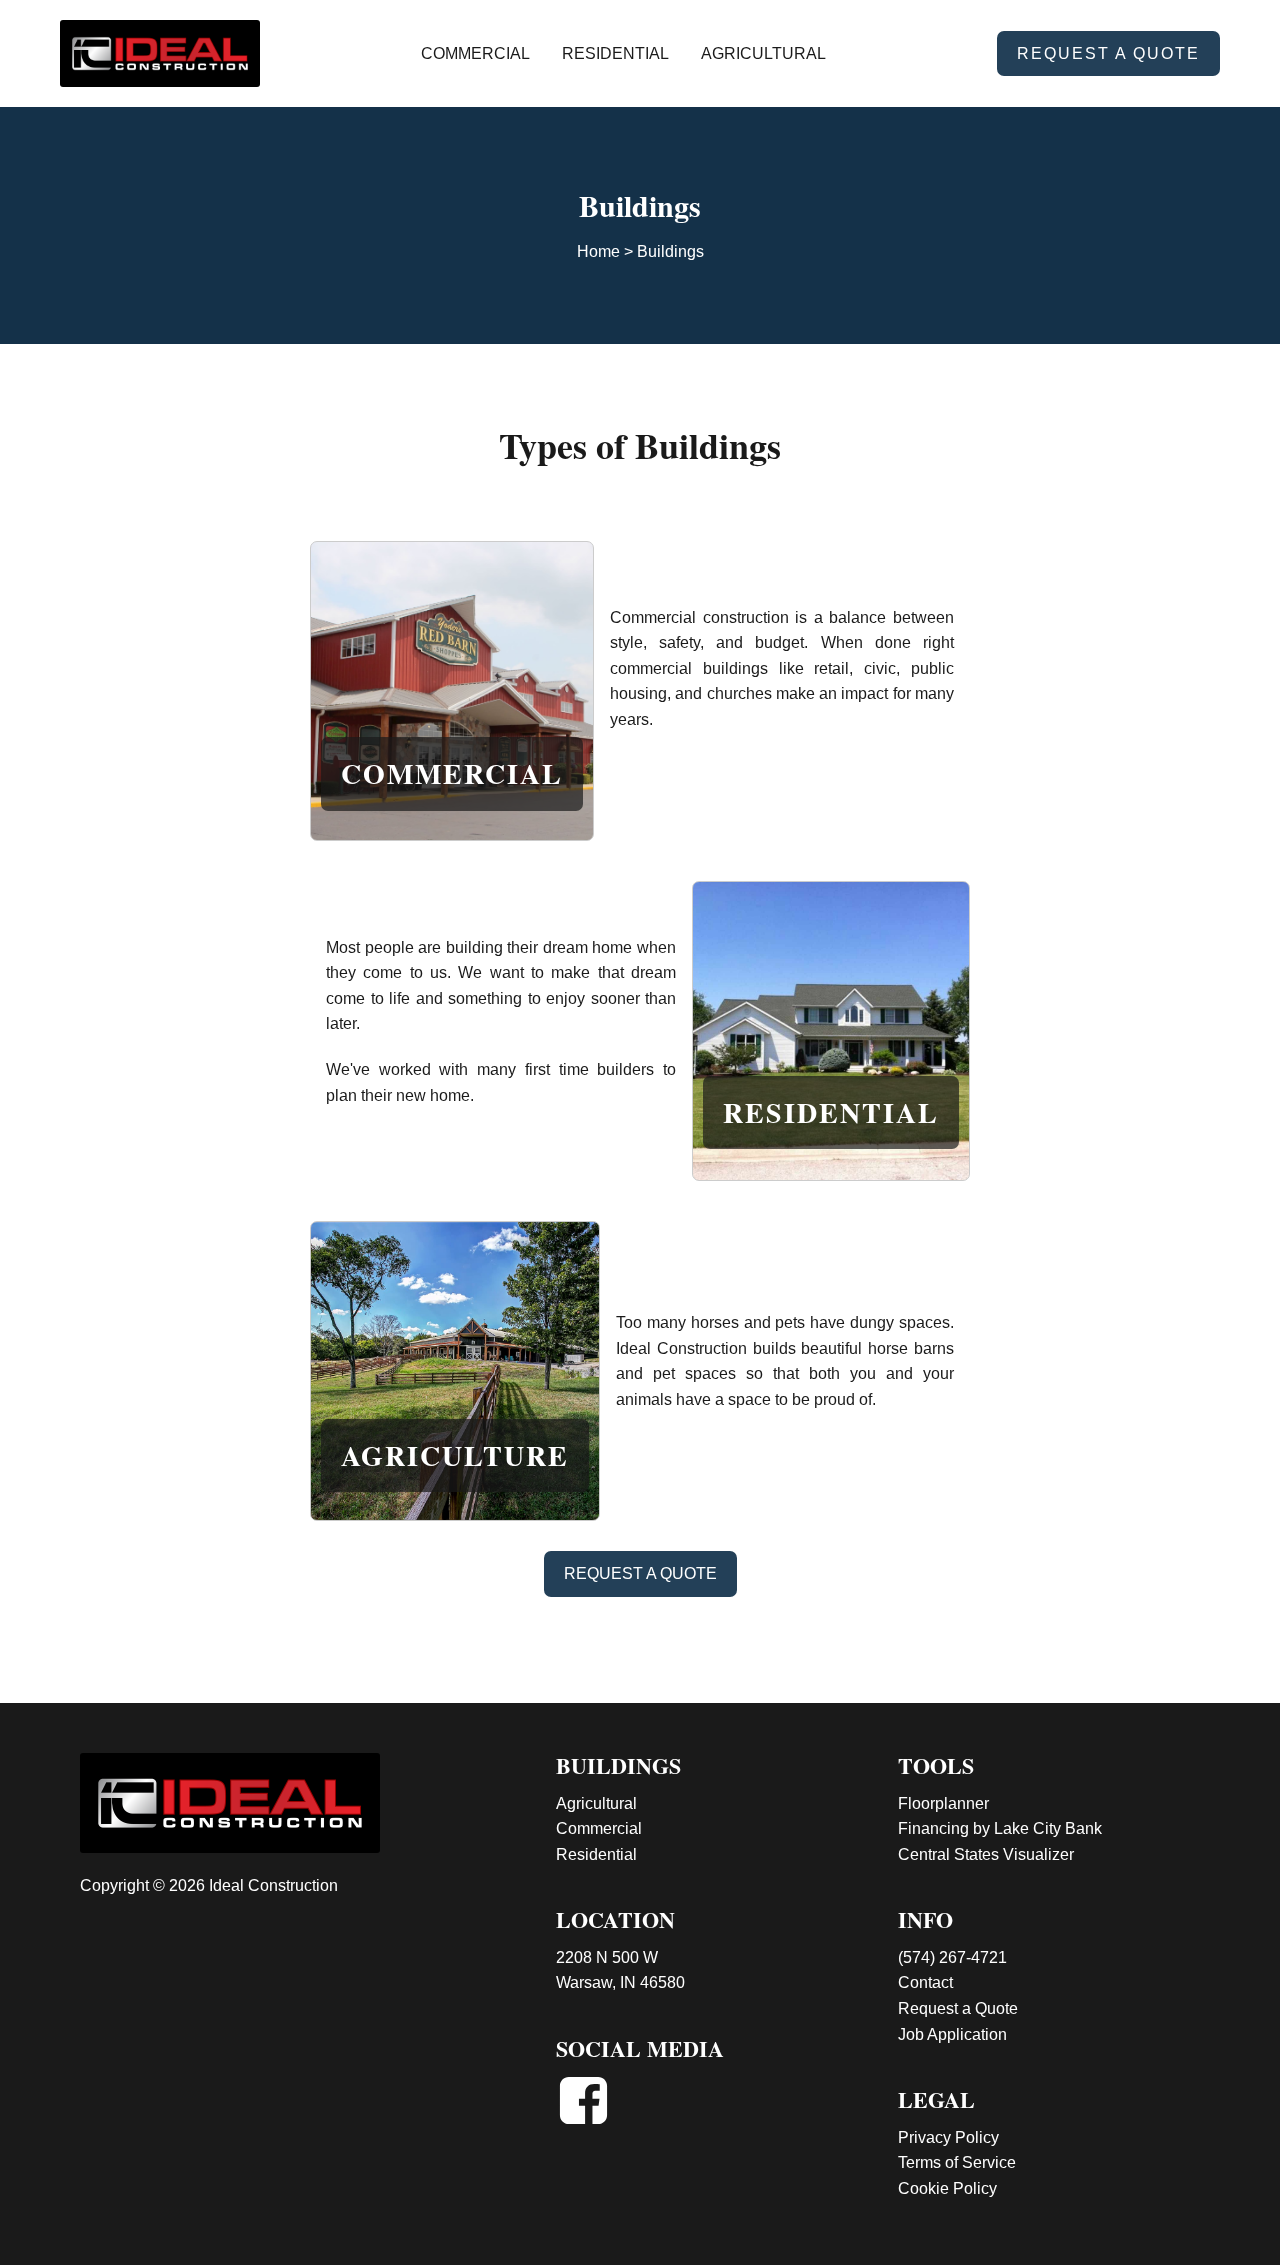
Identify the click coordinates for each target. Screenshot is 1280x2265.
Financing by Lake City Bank (1000, 1828)
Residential (615, 53)
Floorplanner (943, 1803)
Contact (925, 1982)
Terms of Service (957, 2162)
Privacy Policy (948, 2137)
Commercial (475, 53)
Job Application (952, 2034)
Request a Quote (958, 2008)
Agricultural (763, 53)
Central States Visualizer (986, 1854)
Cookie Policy (947, 2188)
